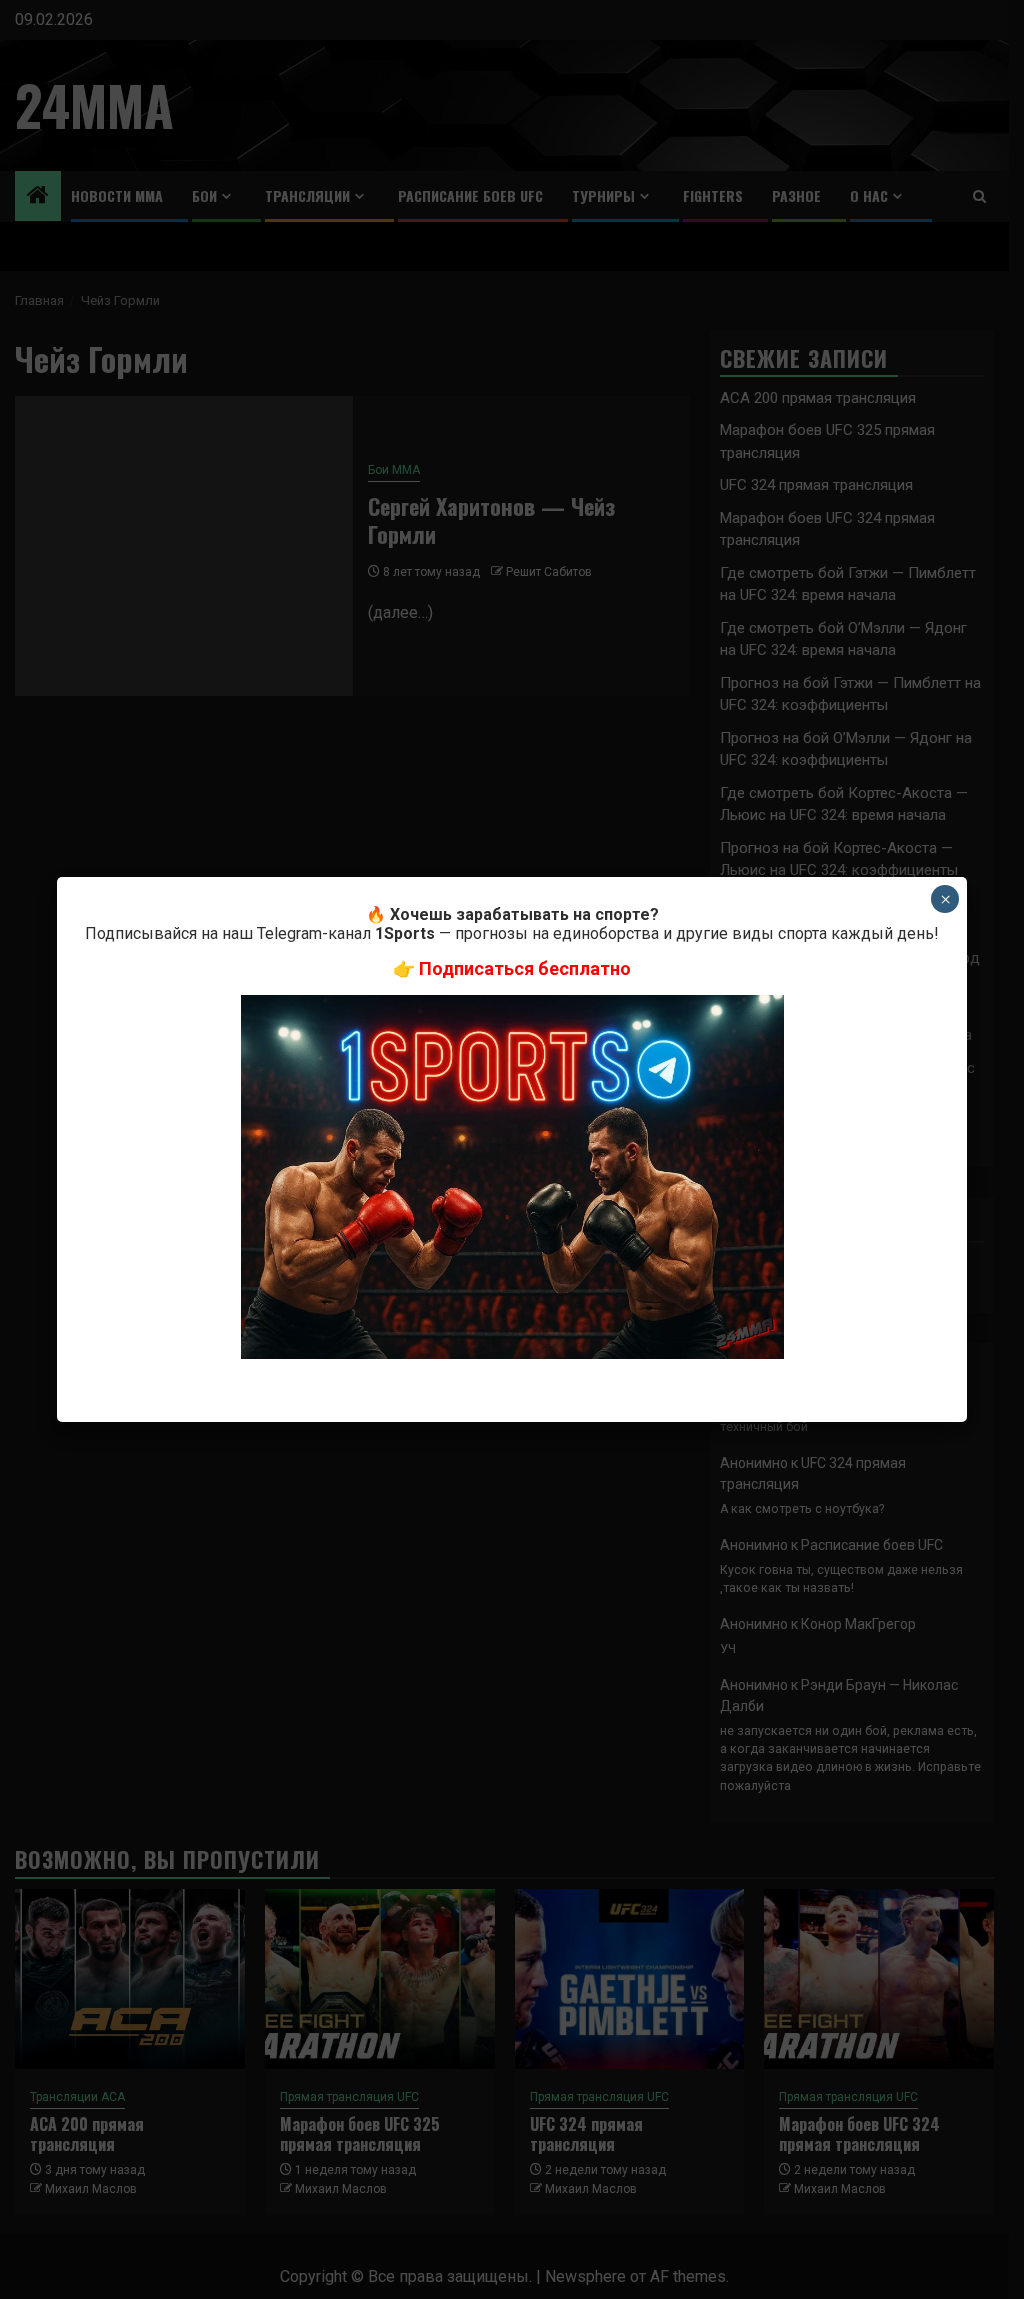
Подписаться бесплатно (525, 968)
